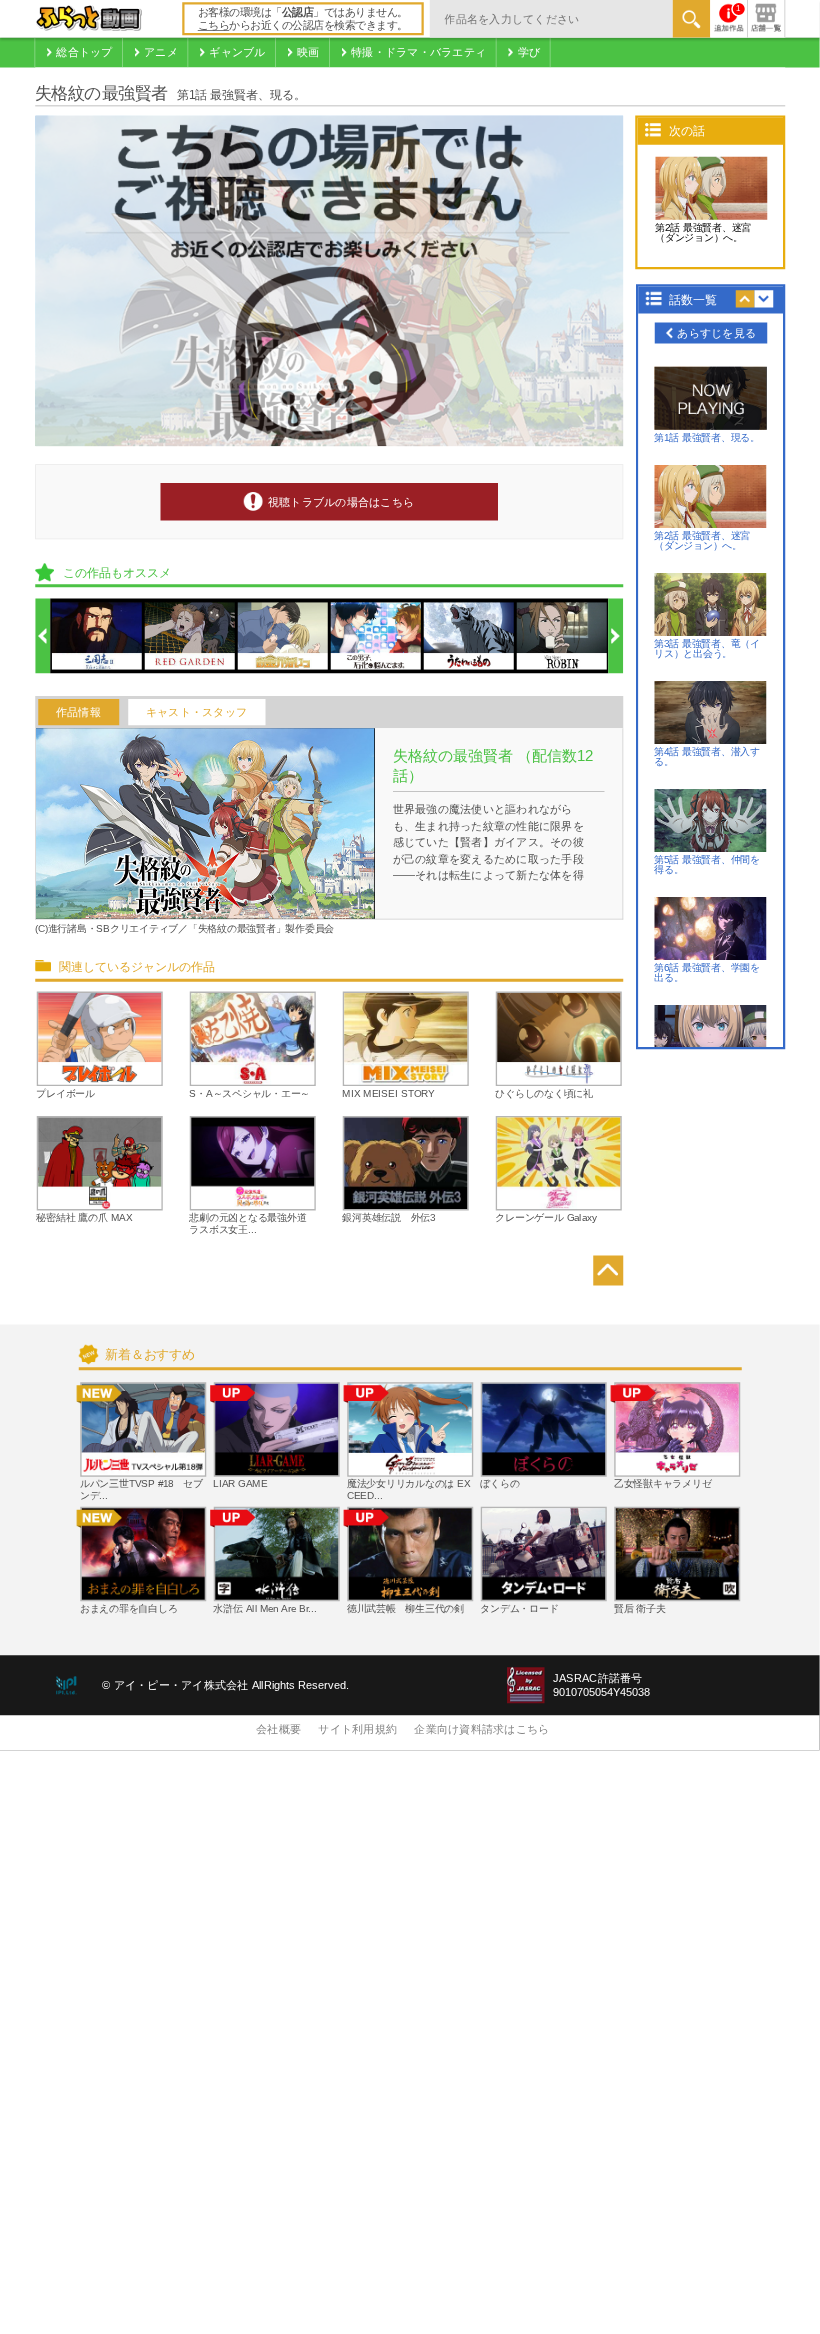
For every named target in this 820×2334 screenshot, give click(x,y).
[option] (97, 637)
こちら (214, 26)
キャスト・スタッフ (196, 712)
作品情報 (78, 712)
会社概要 (278, 1730)
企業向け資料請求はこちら (481, 1730)
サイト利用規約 (357, 1730)
